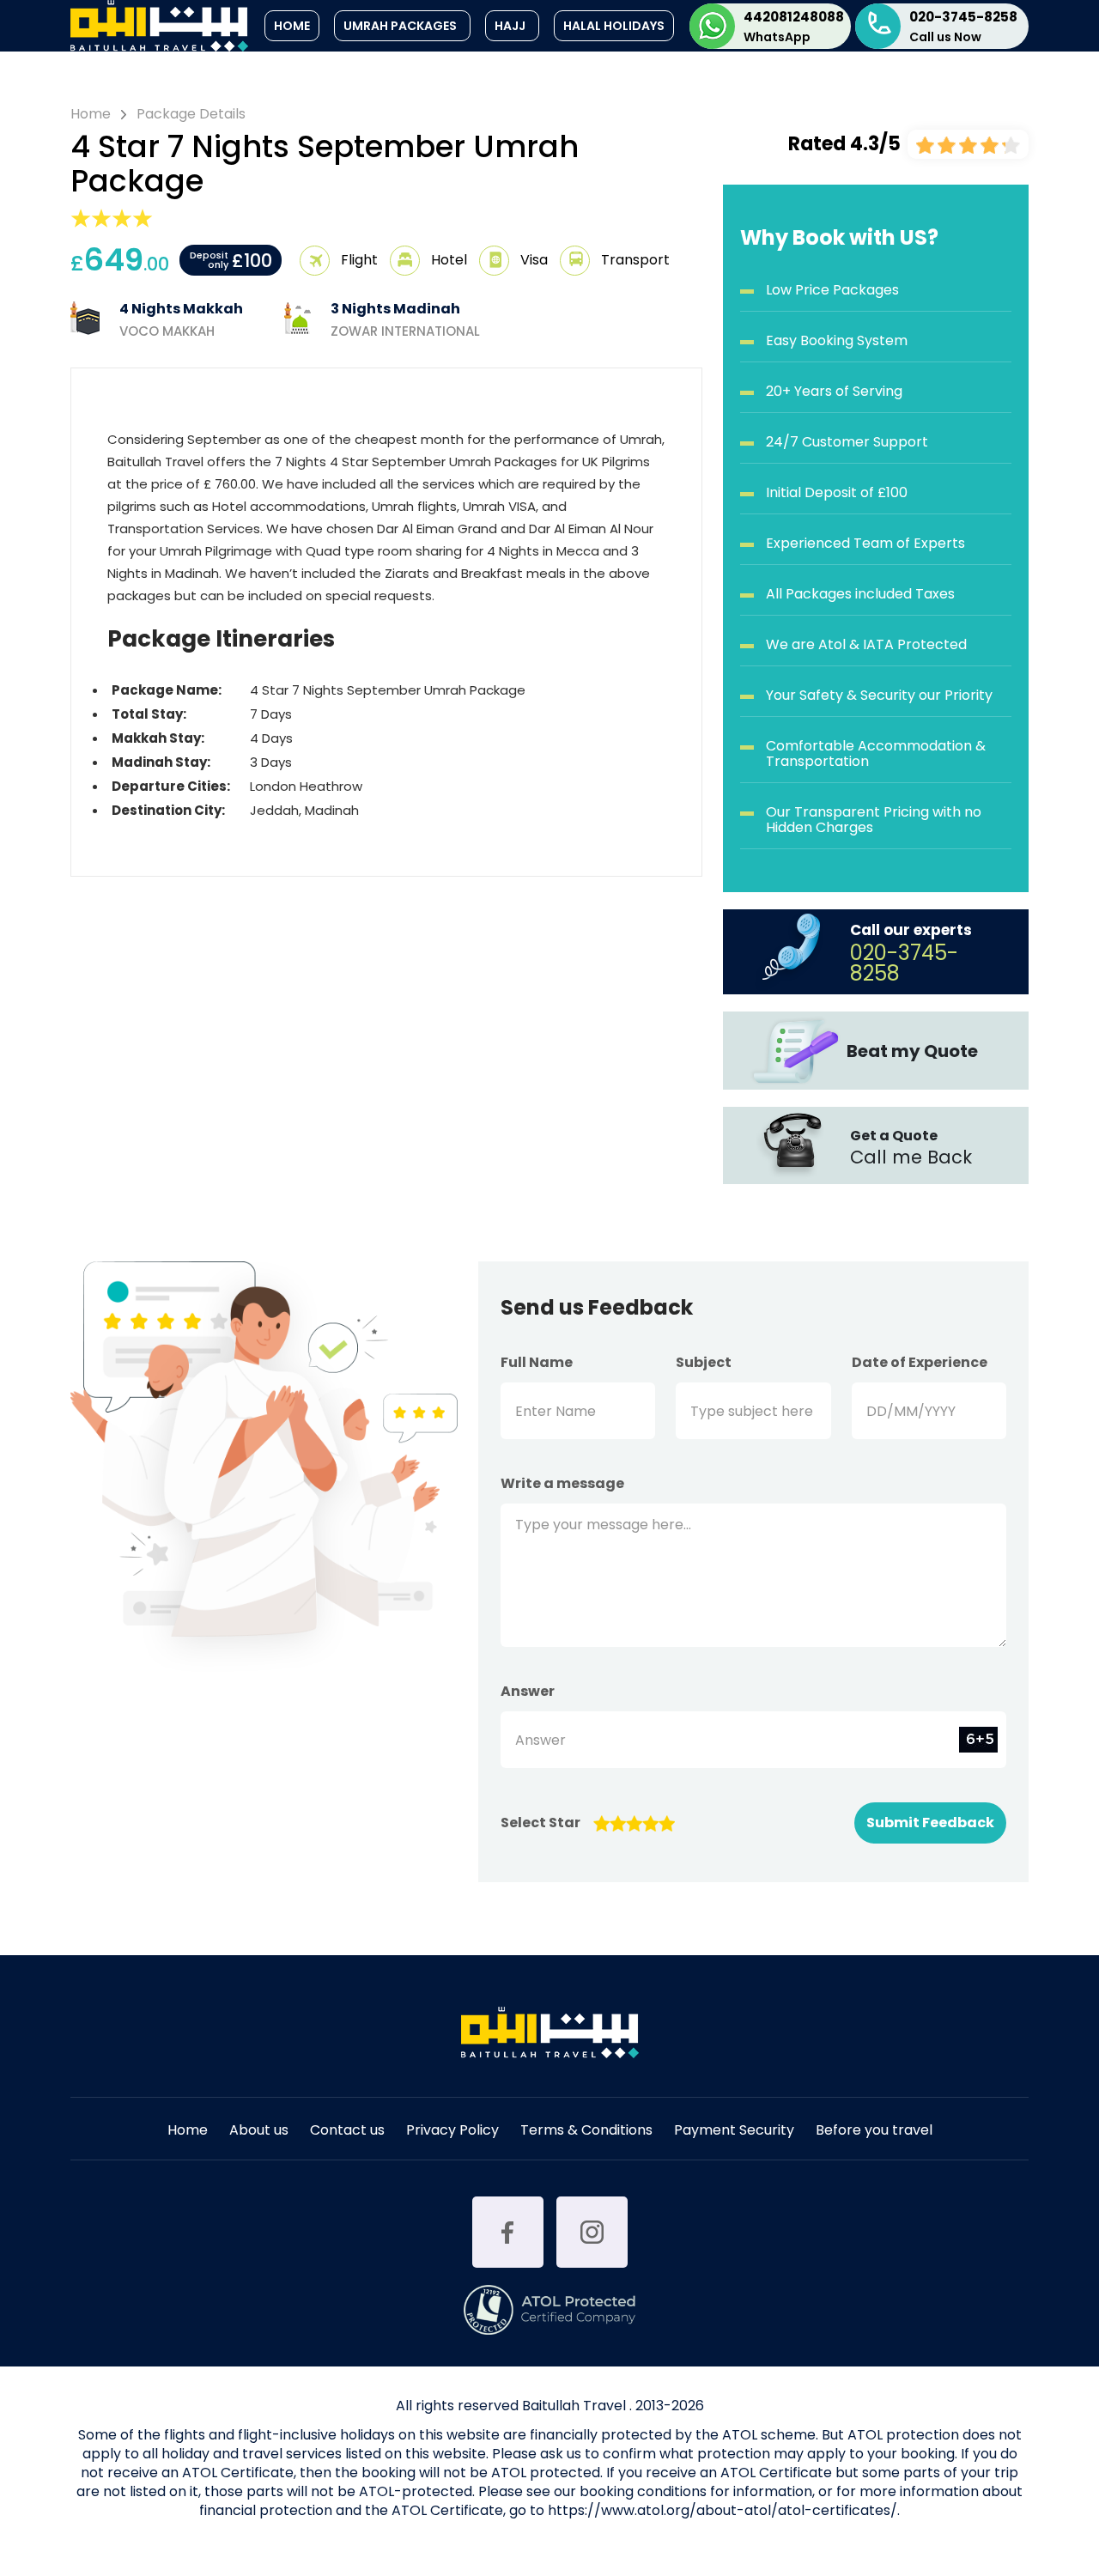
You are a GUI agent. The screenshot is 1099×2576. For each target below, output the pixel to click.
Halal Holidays (614, 26)
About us (259, 2132)
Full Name (537, 1363)
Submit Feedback (930, 1823)
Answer (528, 1692)
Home (292, 26)
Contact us (347, 2132)
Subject (704, 1363)
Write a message (562, 1484)
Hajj (510, 26)
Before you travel (874, 2132)
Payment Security (734, 2132)
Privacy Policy (452, 2132)
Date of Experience (920, 1363)
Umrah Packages (400, 26)
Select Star (540, 1823)
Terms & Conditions (586, 2132)
